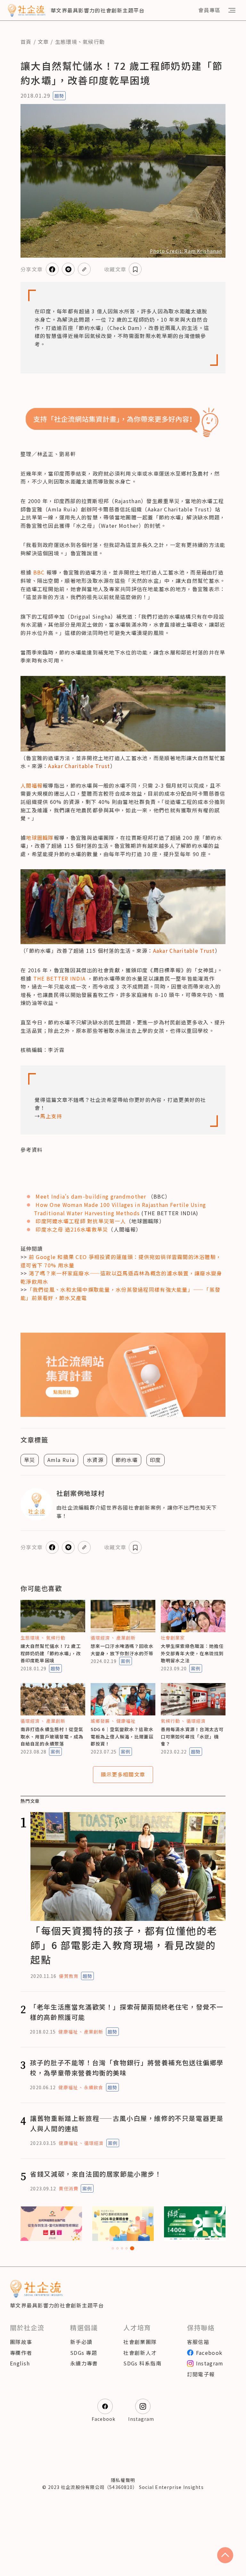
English (20, 2363)
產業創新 (126, 1638)
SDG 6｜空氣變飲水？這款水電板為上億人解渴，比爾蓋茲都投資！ (122, 1736)
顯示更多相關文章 (123, 1774)
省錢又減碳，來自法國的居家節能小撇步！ (96, 2174)
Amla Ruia (61, 1460)
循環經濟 (100, 1638)
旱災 (30, 1460)
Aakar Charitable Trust (79, 766)
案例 (126, 1661)
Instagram (210, 2363)
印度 (156, 1460)
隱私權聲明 (123, 2480)
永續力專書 (84, 2363)
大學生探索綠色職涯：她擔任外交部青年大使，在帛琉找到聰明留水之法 (192, 1653)
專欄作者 (21, 2353)
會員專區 (209, 10)
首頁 (26, 42)
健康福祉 (126, 1721)
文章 (43, 42)
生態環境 (66, 42)
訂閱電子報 (201, 2374)
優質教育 (69, 1976)
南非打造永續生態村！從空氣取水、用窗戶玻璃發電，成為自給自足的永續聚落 (52, 1736)
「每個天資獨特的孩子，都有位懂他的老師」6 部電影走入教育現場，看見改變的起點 (124, 1945)
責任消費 (68, 2188)
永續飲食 (94, 2087)
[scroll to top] (225, 2555)
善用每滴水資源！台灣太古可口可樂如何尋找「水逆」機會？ (192, 1736)
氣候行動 (94, 42)
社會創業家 (173, 1638)
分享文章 (32, 269)
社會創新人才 (140, 2353)
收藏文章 (115, 269)
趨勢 (59, 96)
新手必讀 (81, 2342)
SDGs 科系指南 (142, 2363)
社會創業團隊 (140, 2342)
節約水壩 (127, 1460)
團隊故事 (21, 2342)
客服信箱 (198, 2342)
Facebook (209, 2353)
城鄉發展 (100, 1721)
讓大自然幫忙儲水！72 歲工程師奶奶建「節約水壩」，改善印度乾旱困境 (51, 1653)
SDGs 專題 (84, 2353)
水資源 (95, 1460)
